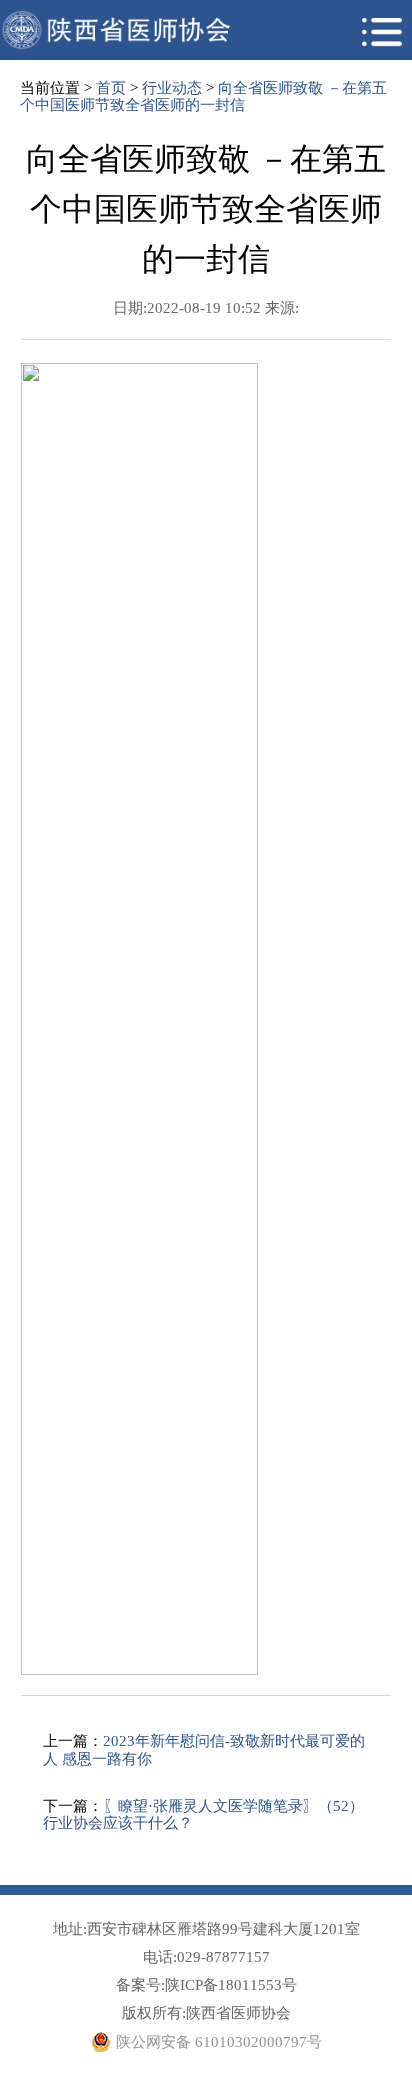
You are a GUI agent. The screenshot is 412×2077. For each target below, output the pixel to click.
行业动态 (172, 88)
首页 (111, 88)
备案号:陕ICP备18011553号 (206, 1985)
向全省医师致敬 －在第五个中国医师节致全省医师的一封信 (203, 96)
